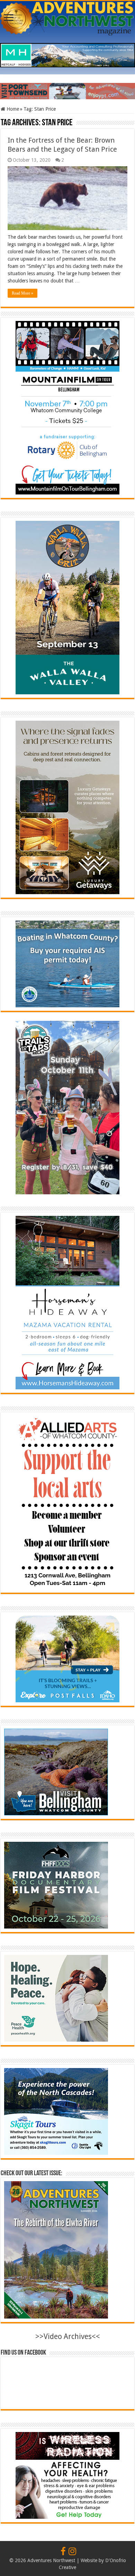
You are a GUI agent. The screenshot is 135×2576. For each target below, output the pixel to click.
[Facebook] (63, 2552)
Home (12, 109)
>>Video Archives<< (68, 2336)
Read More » (22, 293)
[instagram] (72, 2552)
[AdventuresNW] (67, 17)
